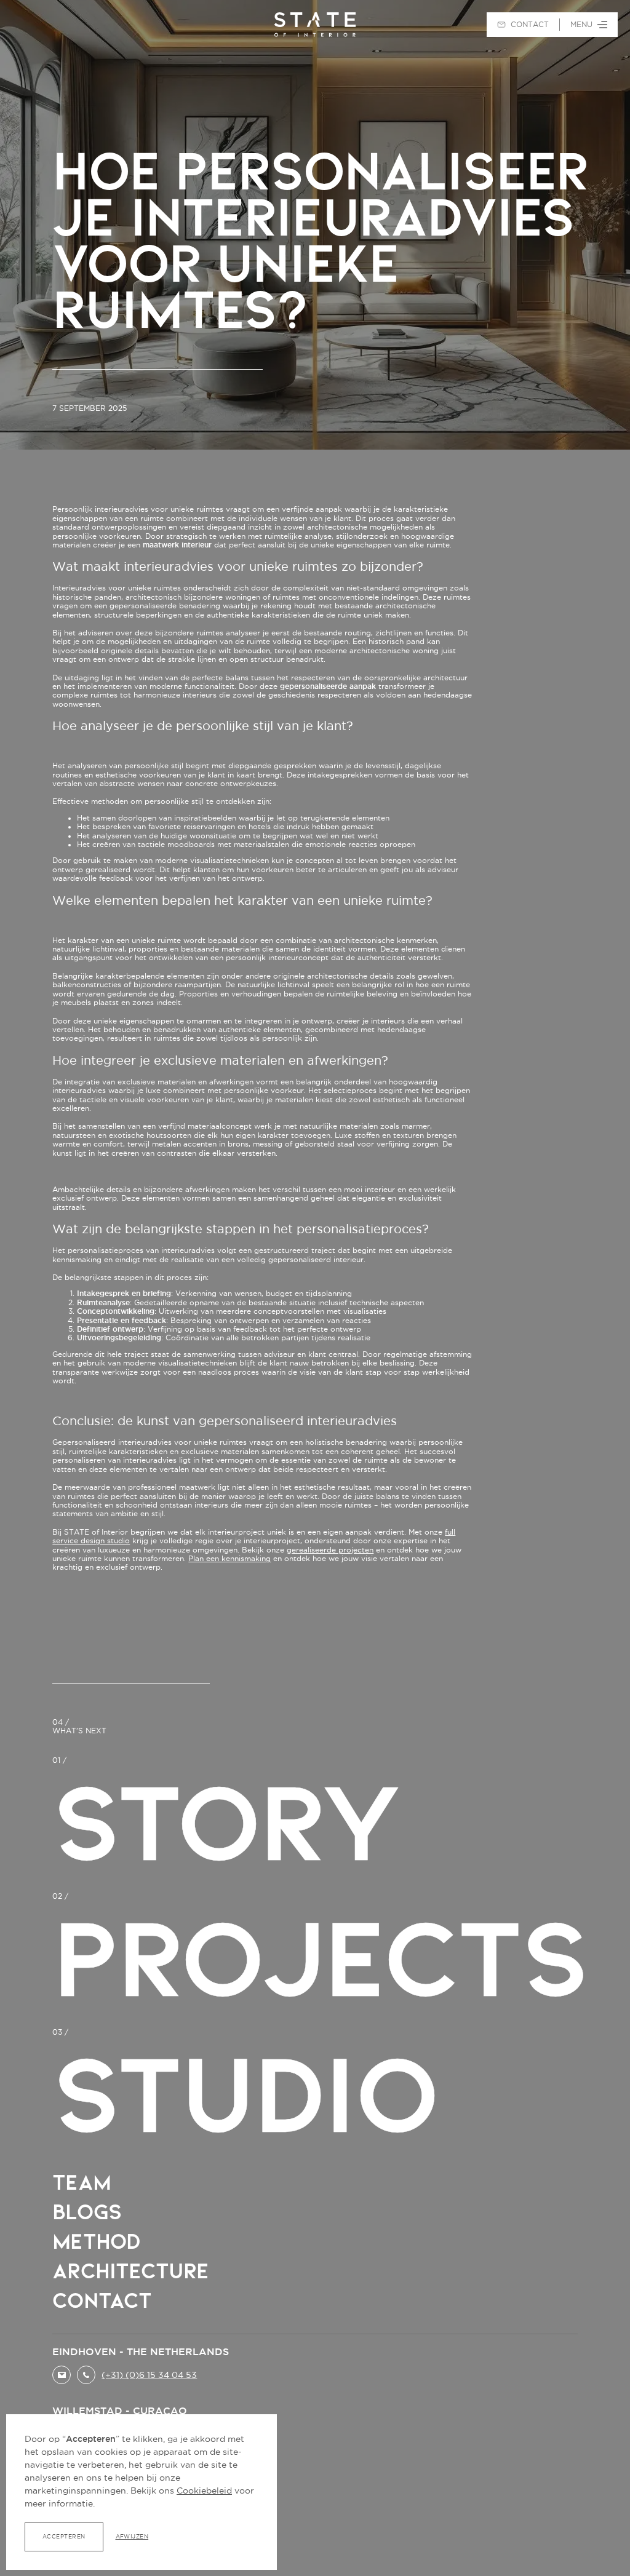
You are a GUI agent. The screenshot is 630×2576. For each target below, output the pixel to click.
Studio (244, 2094)
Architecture (130, 2271)
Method (96, 2241)
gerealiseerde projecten (330, 1550)
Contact (102, 2300)
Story (226, 1822)
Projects (320, 1958)
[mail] (62, 2375)
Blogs (87, 2212)
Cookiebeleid (204, 2491)
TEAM (81, 2182)
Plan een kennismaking (229, 1558)
